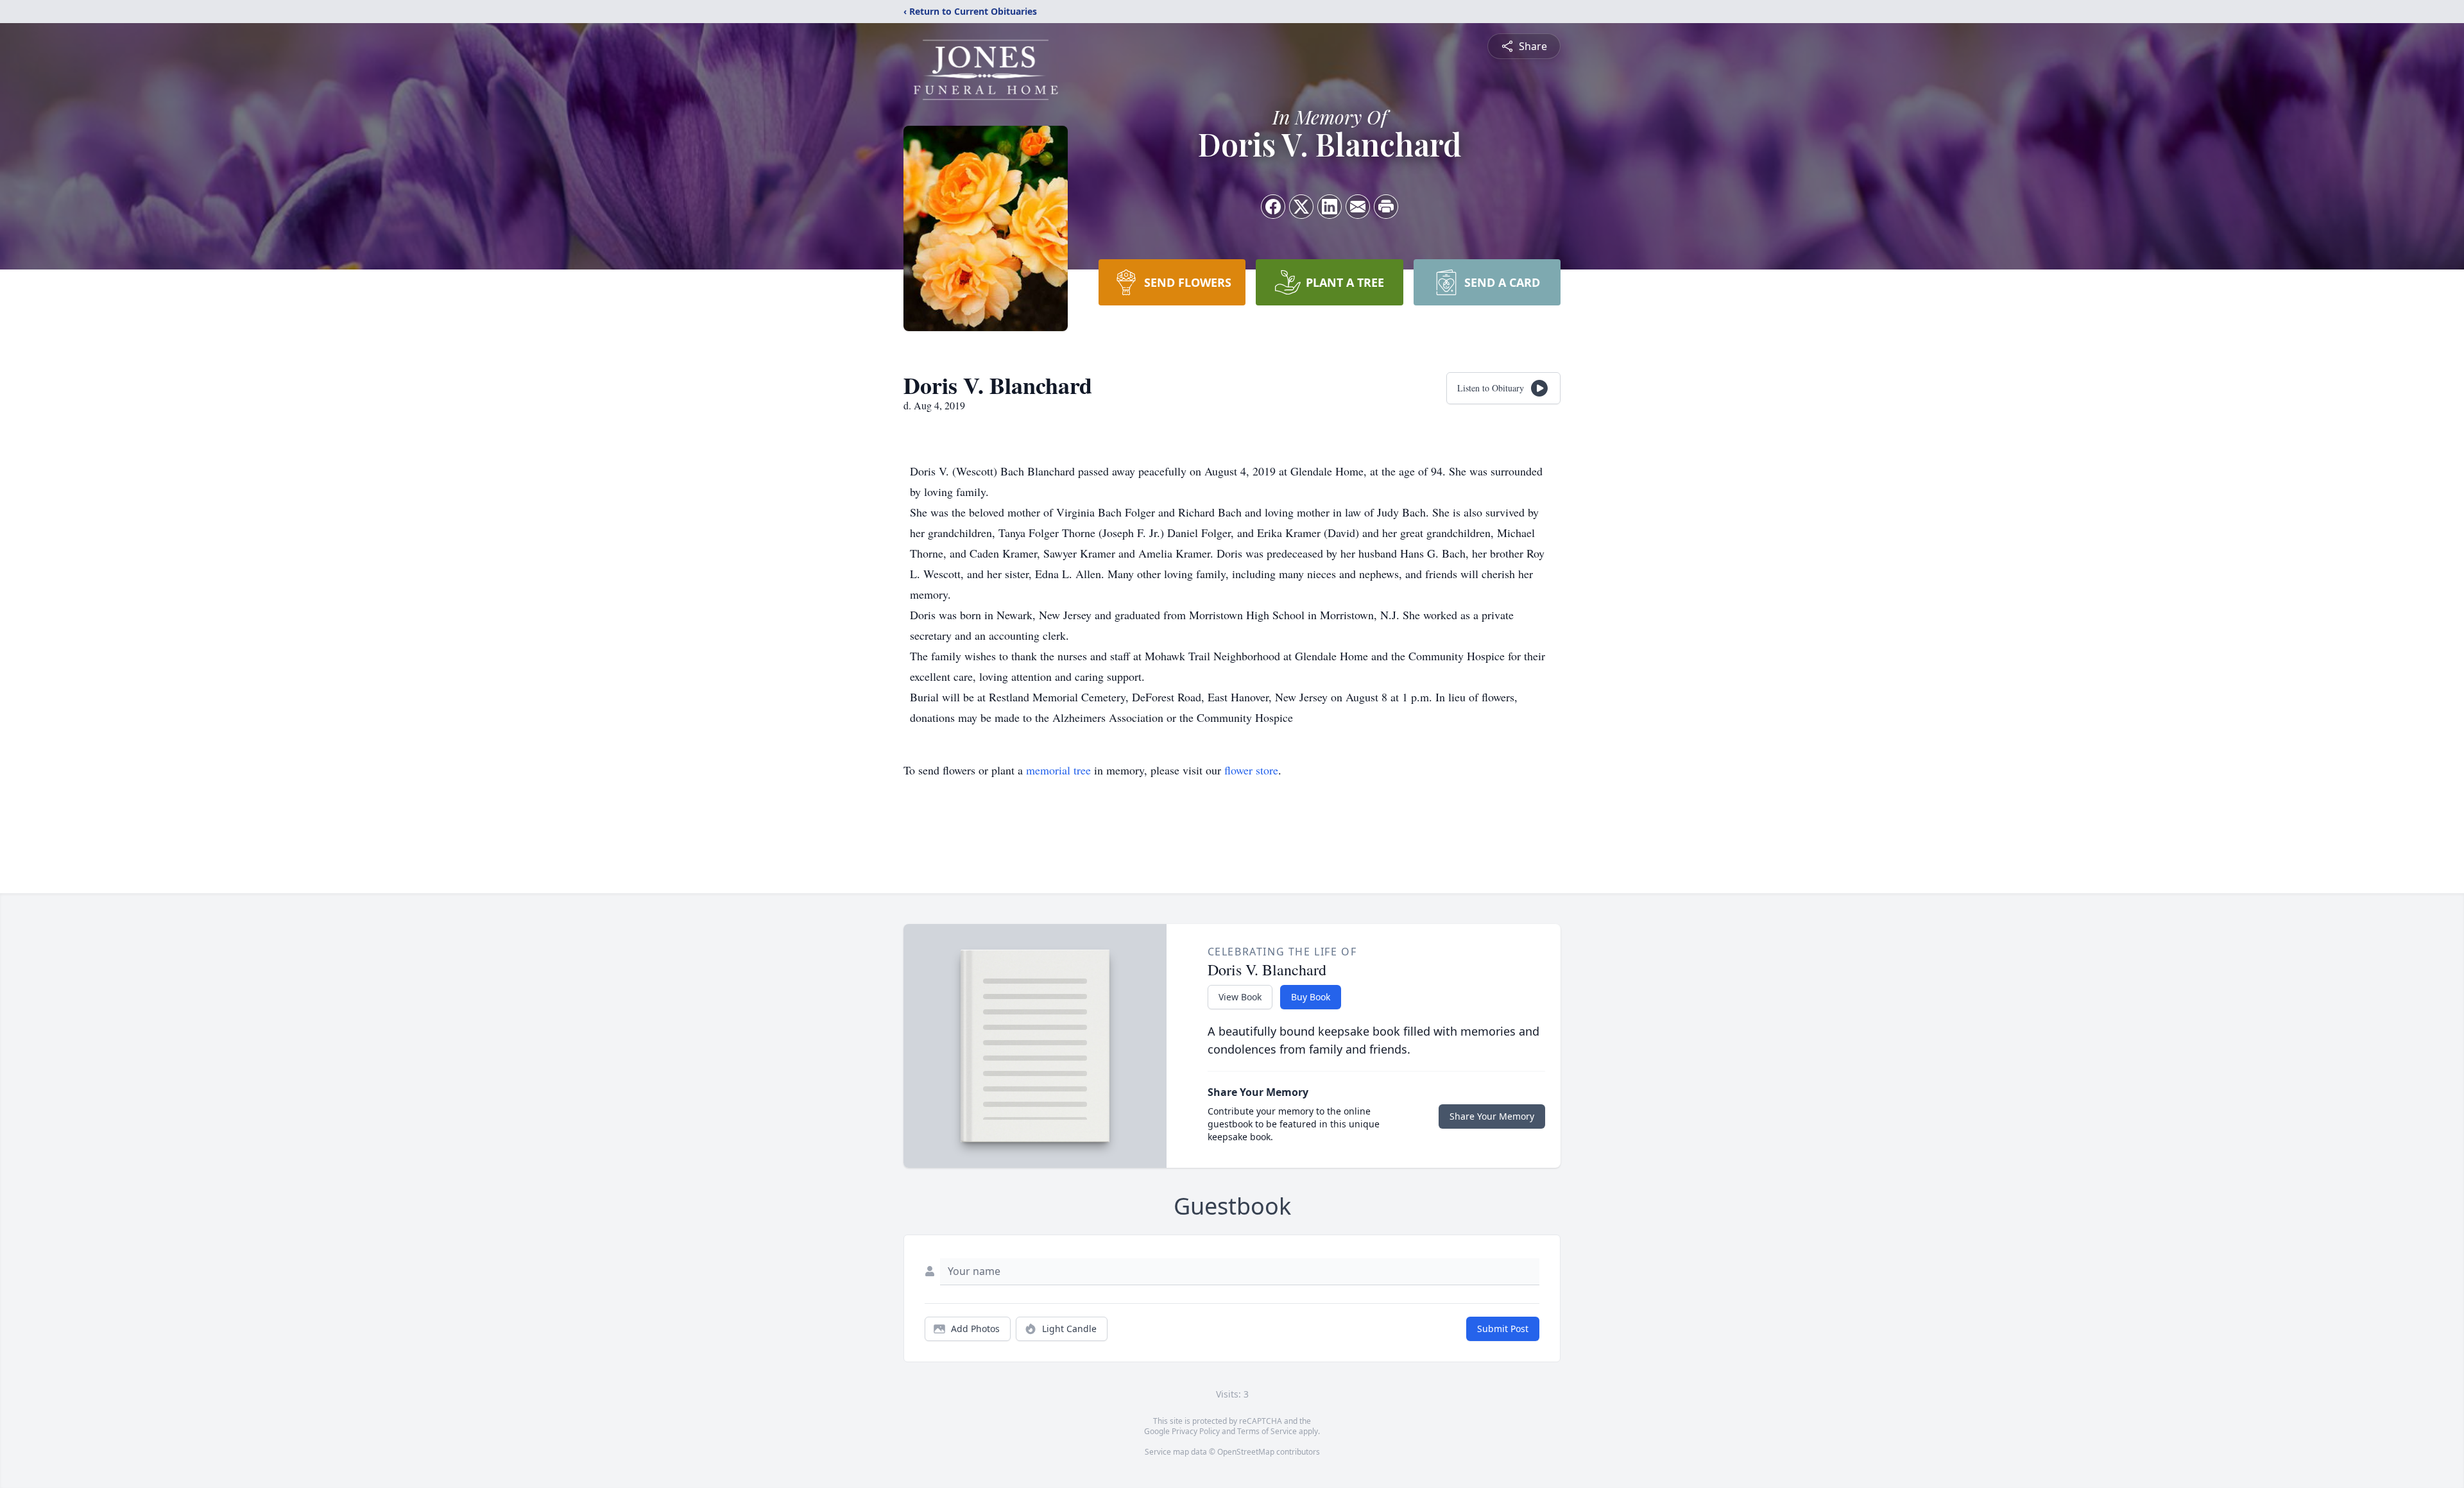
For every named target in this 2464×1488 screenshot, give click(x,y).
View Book (1240, 997)
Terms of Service (1267, 1431)
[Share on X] (1301, 207)
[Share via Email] (1358, 207)
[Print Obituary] (1386, 207)
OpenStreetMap (1246, 1452)
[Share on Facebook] (1273, 207)
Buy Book (1311, 997)
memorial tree (1058, 770)
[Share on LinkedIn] (1330, 207)
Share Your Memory (1492, 1116)
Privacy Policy (1196, 1431)
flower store (1251, 770)
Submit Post (1503, 1329)
